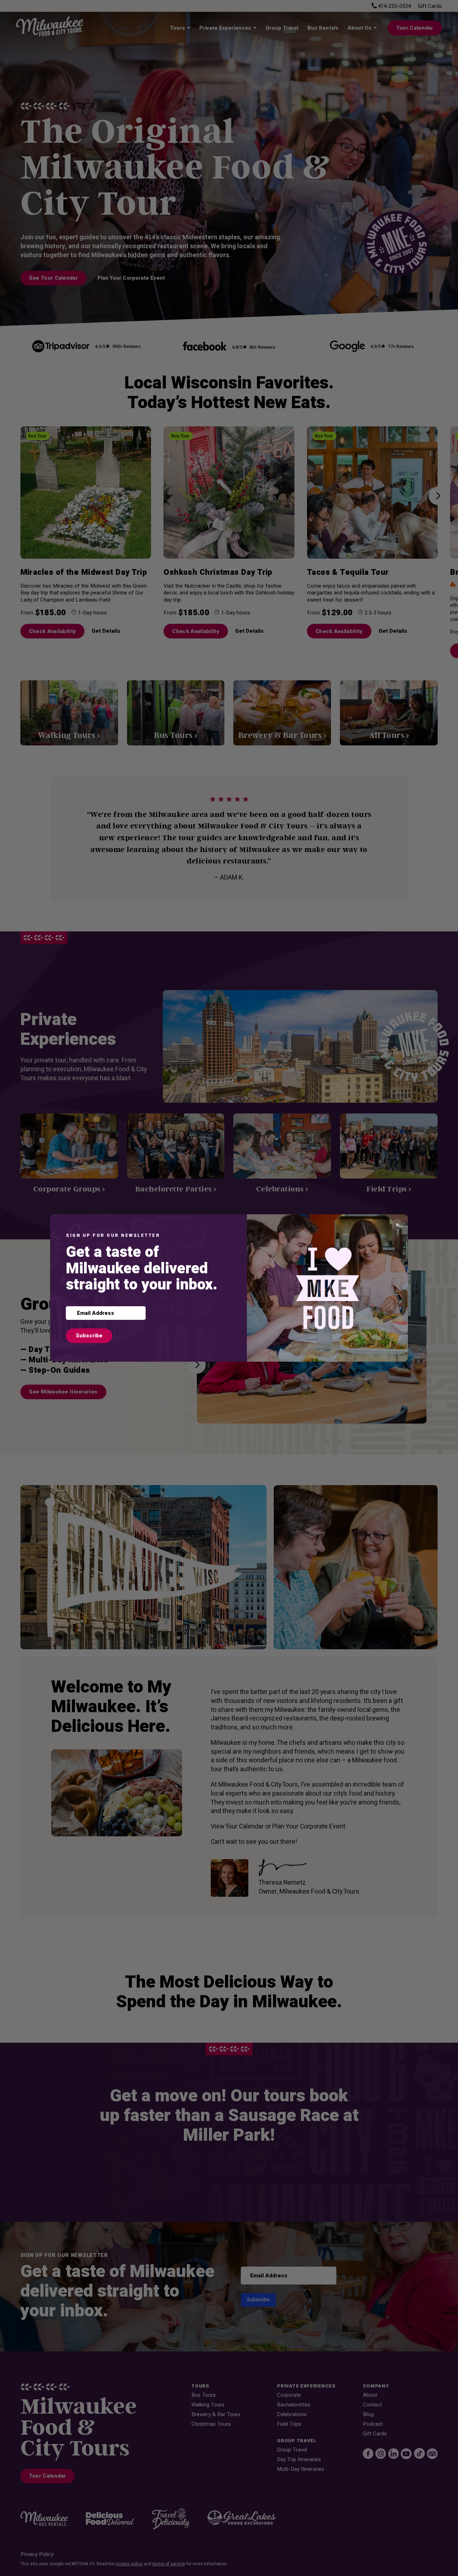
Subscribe (89, 1336)
